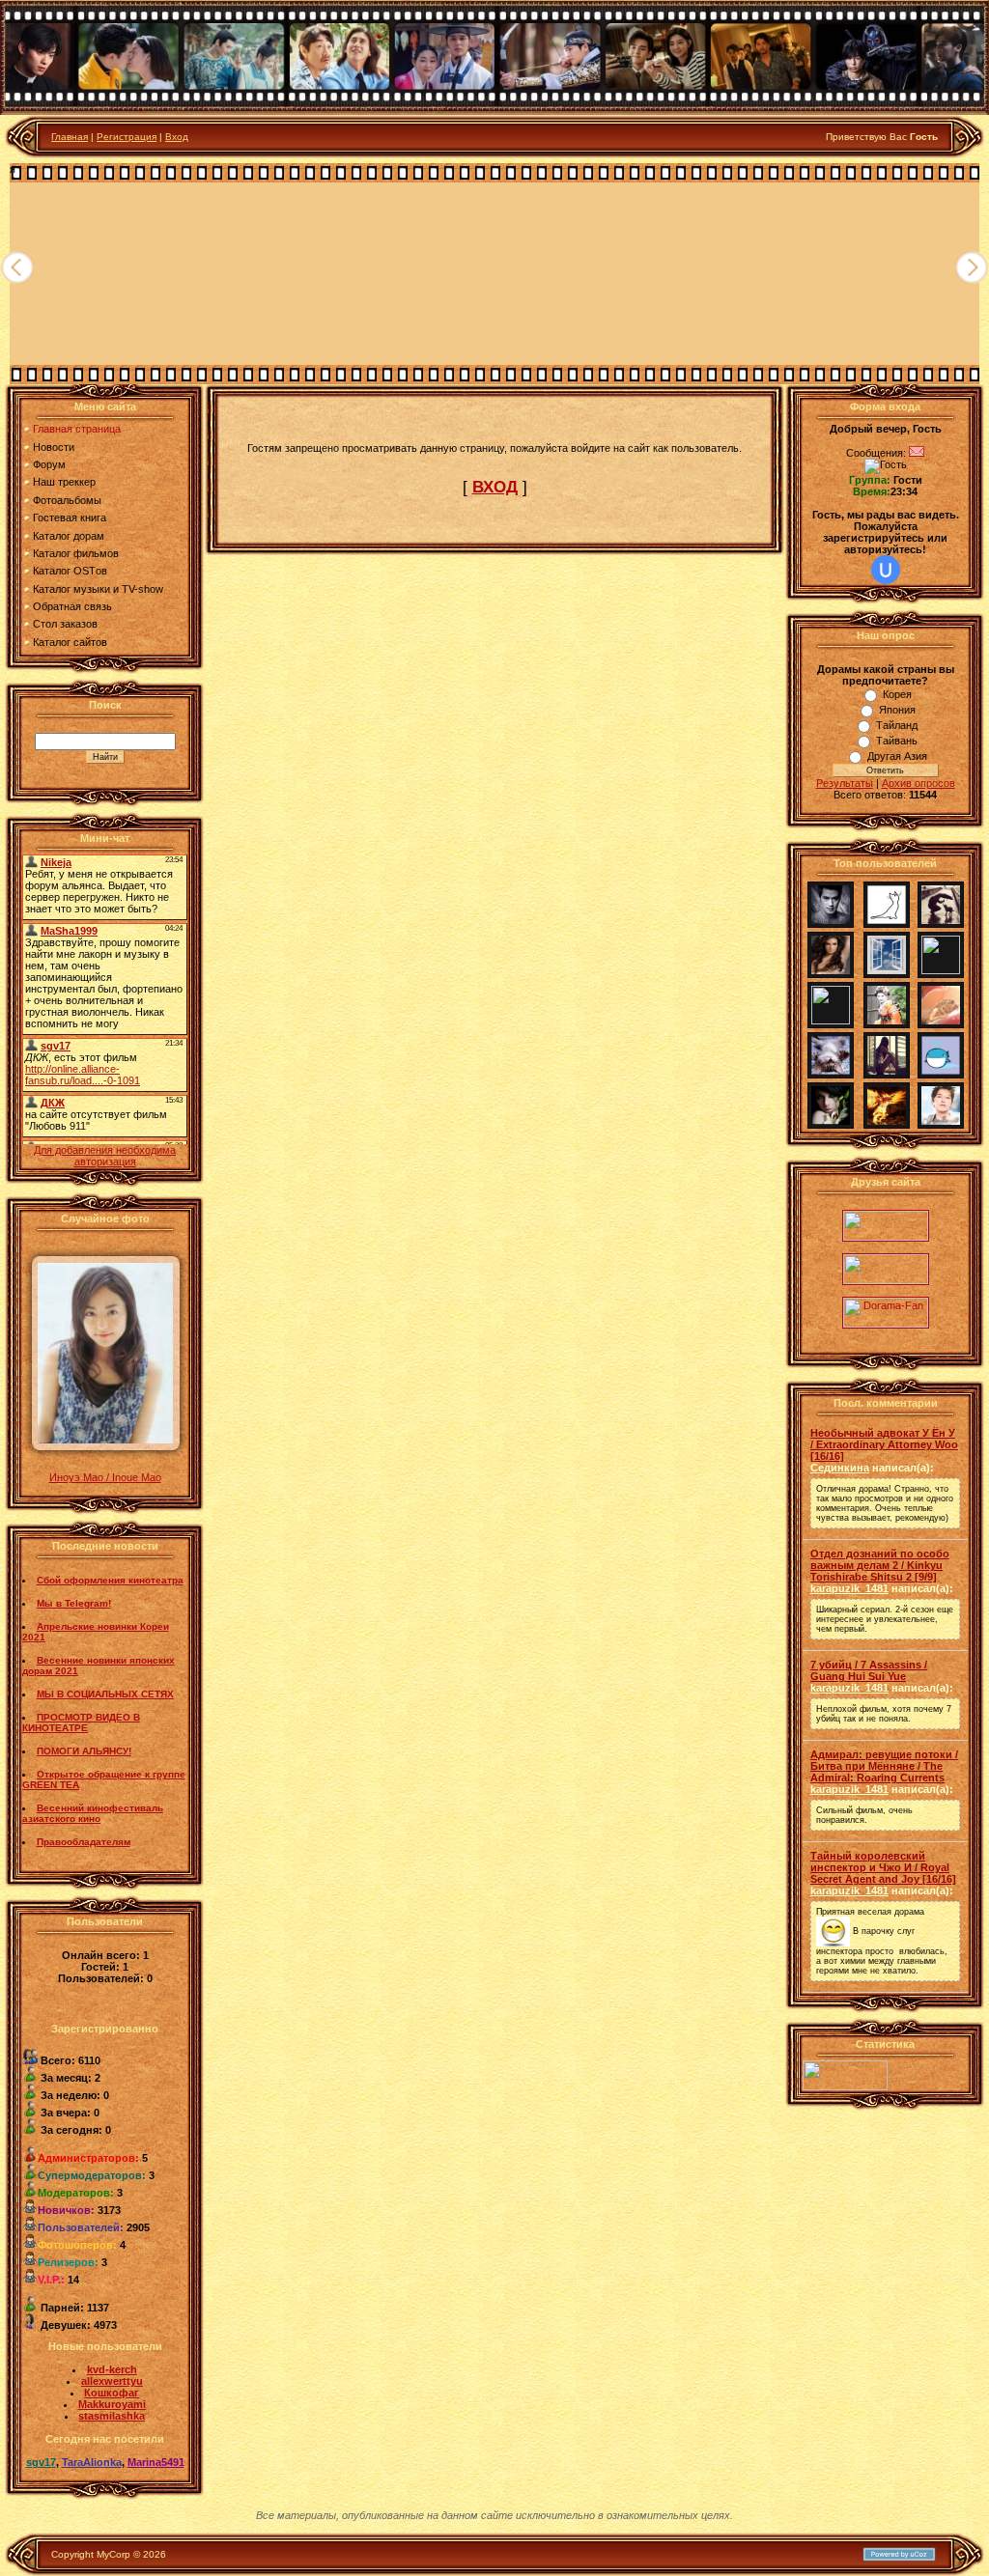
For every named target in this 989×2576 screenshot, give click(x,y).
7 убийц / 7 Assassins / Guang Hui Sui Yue (869, 1670)
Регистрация (127, 137)
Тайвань (897, 741)
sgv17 (41, 2462)
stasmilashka (112, 2416)
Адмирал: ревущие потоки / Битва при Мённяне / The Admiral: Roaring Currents (884, 1766)
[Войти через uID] (886, 570)
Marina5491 (156, 2462)
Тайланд (897, 725)
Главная (70, 137)
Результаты (845, 783)
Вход (177, 137)
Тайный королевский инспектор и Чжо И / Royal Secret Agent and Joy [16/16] (883, 1867)
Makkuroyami (112, 2404)
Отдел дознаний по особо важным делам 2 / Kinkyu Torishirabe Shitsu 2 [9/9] (880, 1565)
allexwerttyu (112, 2381)
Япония (897, 710)
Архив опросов (918, 783)
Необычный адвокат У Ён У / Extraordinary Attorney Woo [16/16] (884, 1444)
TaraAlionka (92, 2462)
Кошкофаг (112, 2393)
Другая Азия (897, 756)
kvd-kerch (112, 2369)
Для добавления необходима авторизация (105, 1156)
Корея (897, 694)
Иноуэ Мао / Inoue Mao (105, 1477)
